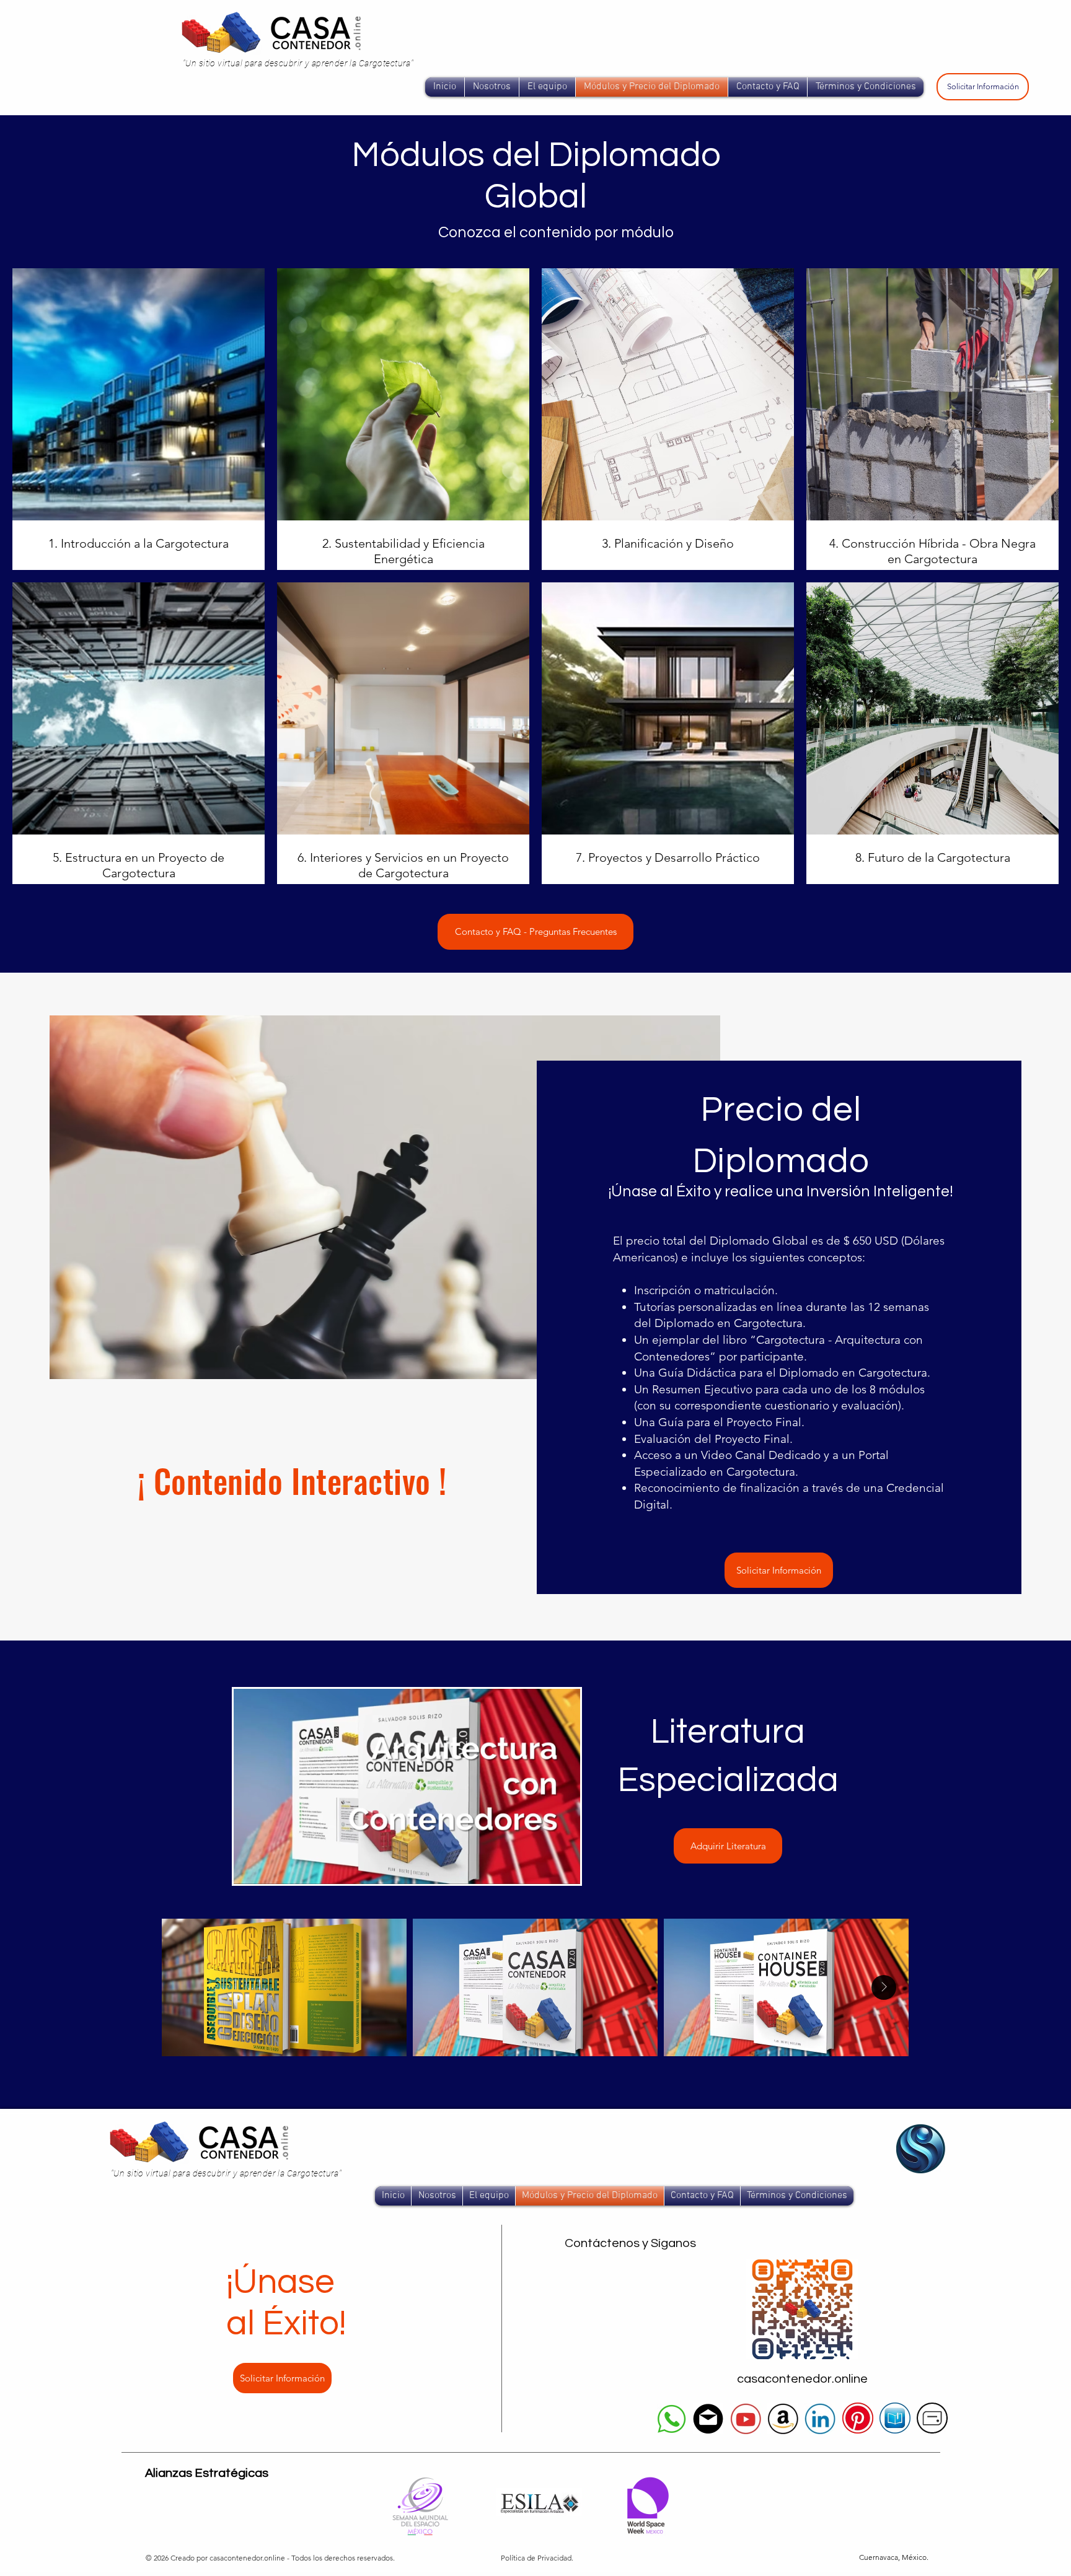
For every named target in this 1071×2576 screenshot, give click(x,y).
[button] (564, 1870)
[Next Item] (884, 1987)
